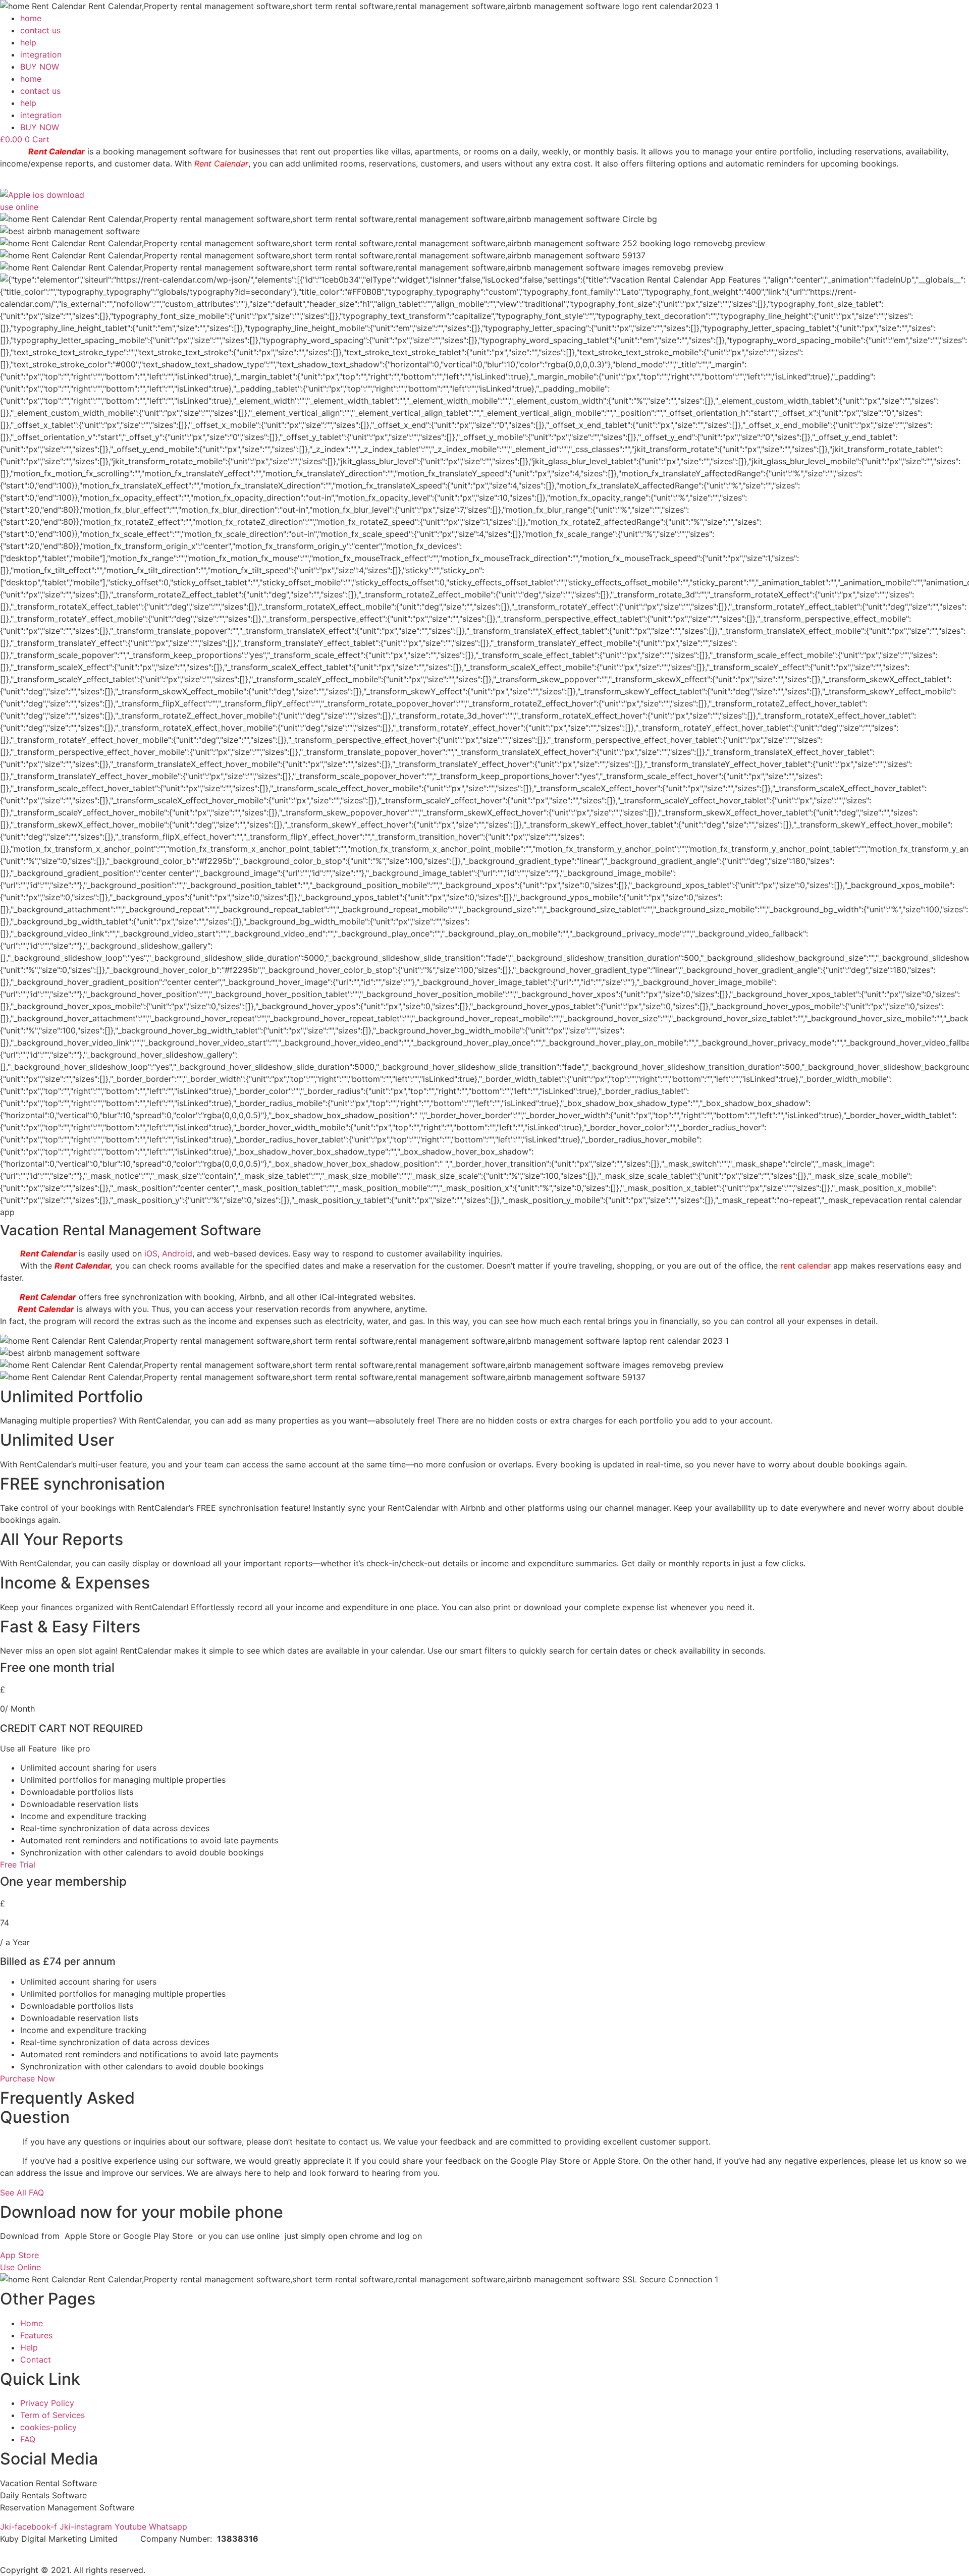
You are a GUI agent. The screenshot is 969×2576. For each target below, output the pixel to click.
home (31, 18)
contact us (40, 30)
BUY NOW (40, 67)
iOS (151, 1253)
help (28, 42)
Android (177, 1253)
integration (41, 54)
